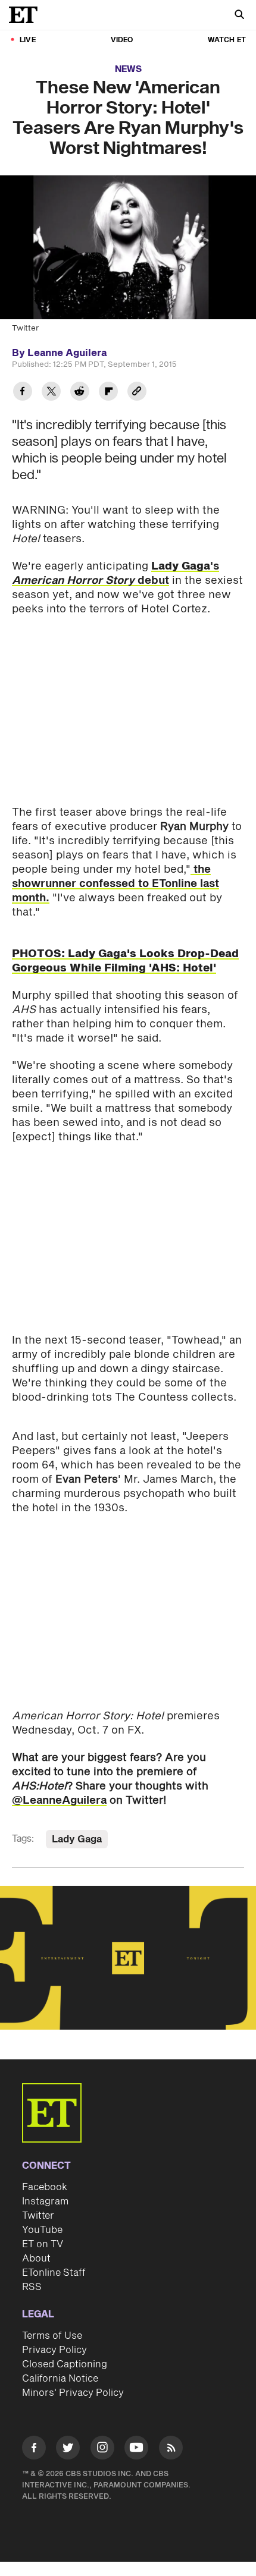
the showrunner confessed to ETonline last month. (115, 884)
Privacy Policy (54, 2350)
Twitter (38, 2216)
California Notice (60, 2379)
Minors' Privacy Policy (73, 2393)
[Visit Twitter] (68, 2450)
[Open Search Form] (239, 16)
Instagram (45, 2201)
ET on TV (43, 2244)
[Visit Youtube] (136, 2448)
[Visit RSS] (171, 2450)
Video (122, 40)
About (36, 2259)
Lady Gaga (77, 1839)
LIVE (28, 40)
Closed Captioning (65, 2364)
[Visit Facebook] (34, 2450)
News (128, 69)
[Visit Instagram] (102, 2450)
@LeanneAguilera (59, 1800)
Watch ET (227, 40)
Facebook (45, 2187)
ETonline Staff (54, 2273)
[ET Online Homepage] (27, 15)
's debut (115, 573)
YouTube (42, 2230)
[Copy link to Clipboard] (137, 393)
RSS (32, 2287)
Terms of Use (52, 2336)
